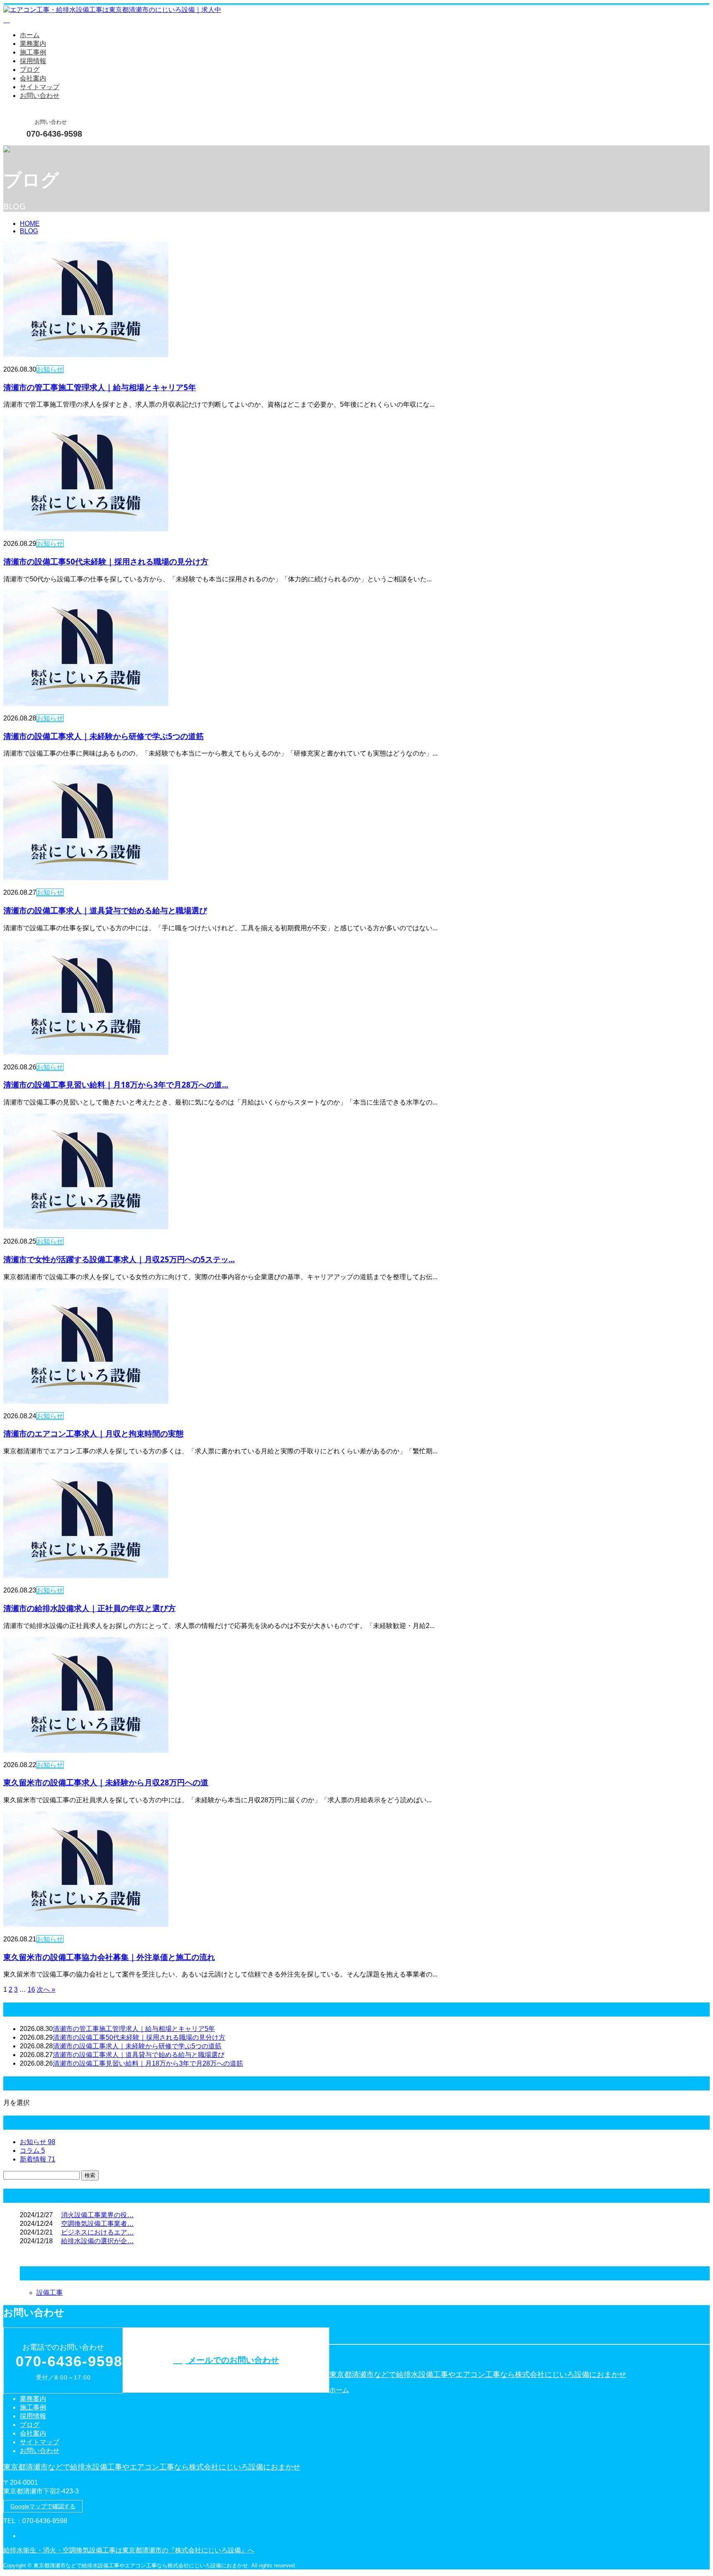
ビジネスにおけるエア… (97, 2232)
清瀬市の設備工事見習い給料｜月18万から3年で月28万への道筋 (148, 2063)
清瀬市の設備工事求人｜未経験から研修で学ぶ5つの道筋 (104, 736)
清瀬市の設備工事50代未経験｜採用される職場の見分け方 (106, 561)
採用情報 (33, 61)
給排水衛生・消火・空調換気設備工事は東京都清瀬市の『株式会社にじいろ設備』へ (129, 2550)
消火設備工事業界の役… (97, 2215)
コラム (32, 2151)
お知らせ (50, 369)
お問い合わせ (40, 96)
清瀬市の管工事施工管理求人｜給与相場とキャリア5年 (100, 387)
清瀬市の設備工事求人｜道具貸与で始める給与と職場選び (105, 910)
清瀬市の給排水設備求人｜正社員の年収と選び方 (90, 1608)
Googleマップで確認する (43, 2506)
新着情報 (38, 2159)
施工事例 (33, 52)
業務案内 (33, 44)
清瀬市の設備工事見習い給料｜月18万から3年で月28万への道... (116, 1084)
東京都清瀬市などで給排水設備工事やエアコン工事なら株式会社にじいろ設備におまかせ (478, 2375)
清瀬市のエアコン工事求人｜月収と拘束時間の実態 (93, 1433)
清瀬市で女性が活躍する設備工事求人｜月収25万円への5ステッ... (119, 1259)
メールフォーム (32, 150)
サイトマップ (40, 87)
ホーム (30, 35)
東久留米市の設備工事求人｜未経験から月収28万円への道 (106, 1782)
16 (31, 1989)
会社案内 (33, 78)
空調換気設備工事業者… (97, 2224)
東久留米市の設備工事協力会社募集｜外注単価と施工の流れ (109, 1957)
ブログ (30, 70)
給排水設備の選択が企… (97, 2241)
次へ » (46, 1989)
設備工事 (50, 2293)
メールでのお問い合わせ (232, 2360)
